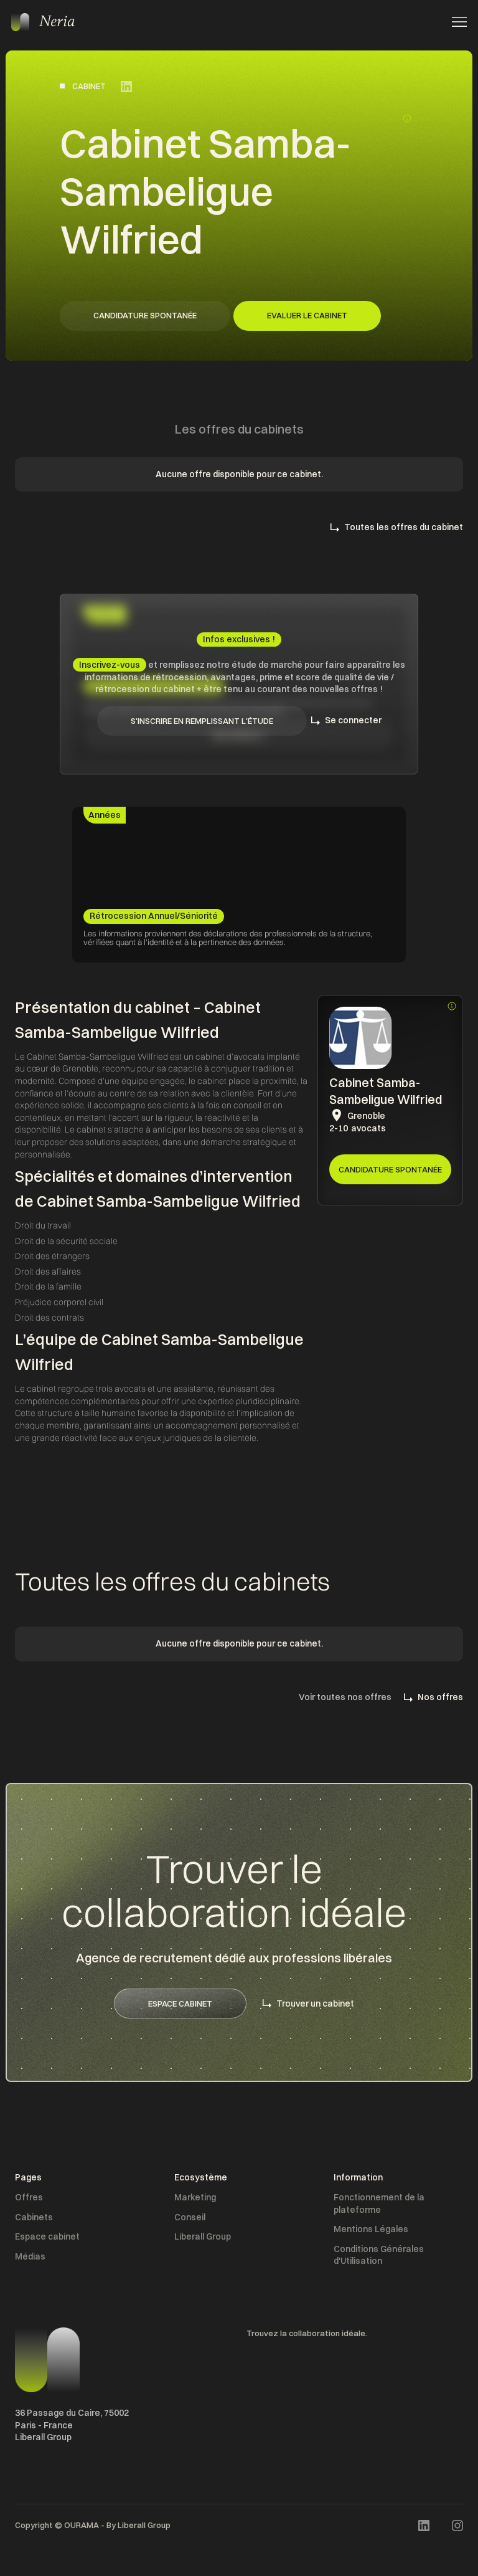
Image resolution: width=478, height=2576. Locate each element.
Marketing (195, 2197)
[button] (456, 22)
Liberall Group (203, 2236)
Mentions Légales (371, 2229)
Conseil (190, 2217)
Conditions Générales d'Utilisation (379, 2255)
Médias (30, 2256)
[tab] (105, 815)
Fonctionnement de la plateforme (379, 2203)
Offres (29, 2197)
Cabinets (34, 2217)
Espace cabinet (47, 2236)
